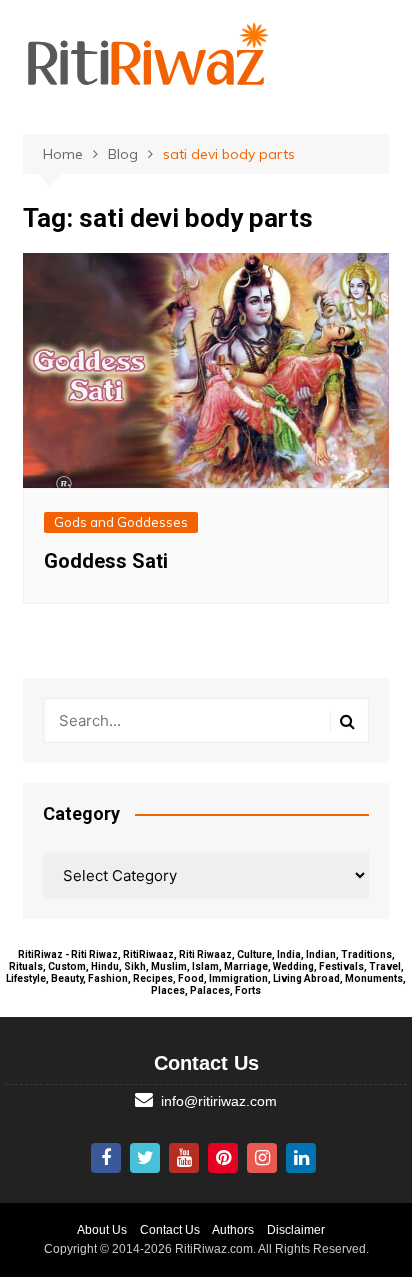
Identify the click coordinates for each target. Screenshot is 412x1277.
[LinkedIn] (301, 1158)
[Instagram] (262, 1158)
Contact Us (170, 1230)
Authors (233, 1230)
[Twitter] (145, 1158)
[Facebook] (106, 1158)
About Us (102, 1230)
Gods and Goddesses (121, 522)
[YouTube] (184, 1158)
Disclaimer (296, 1230)
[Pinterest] (223, 1158)
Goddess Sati (106, 561)
